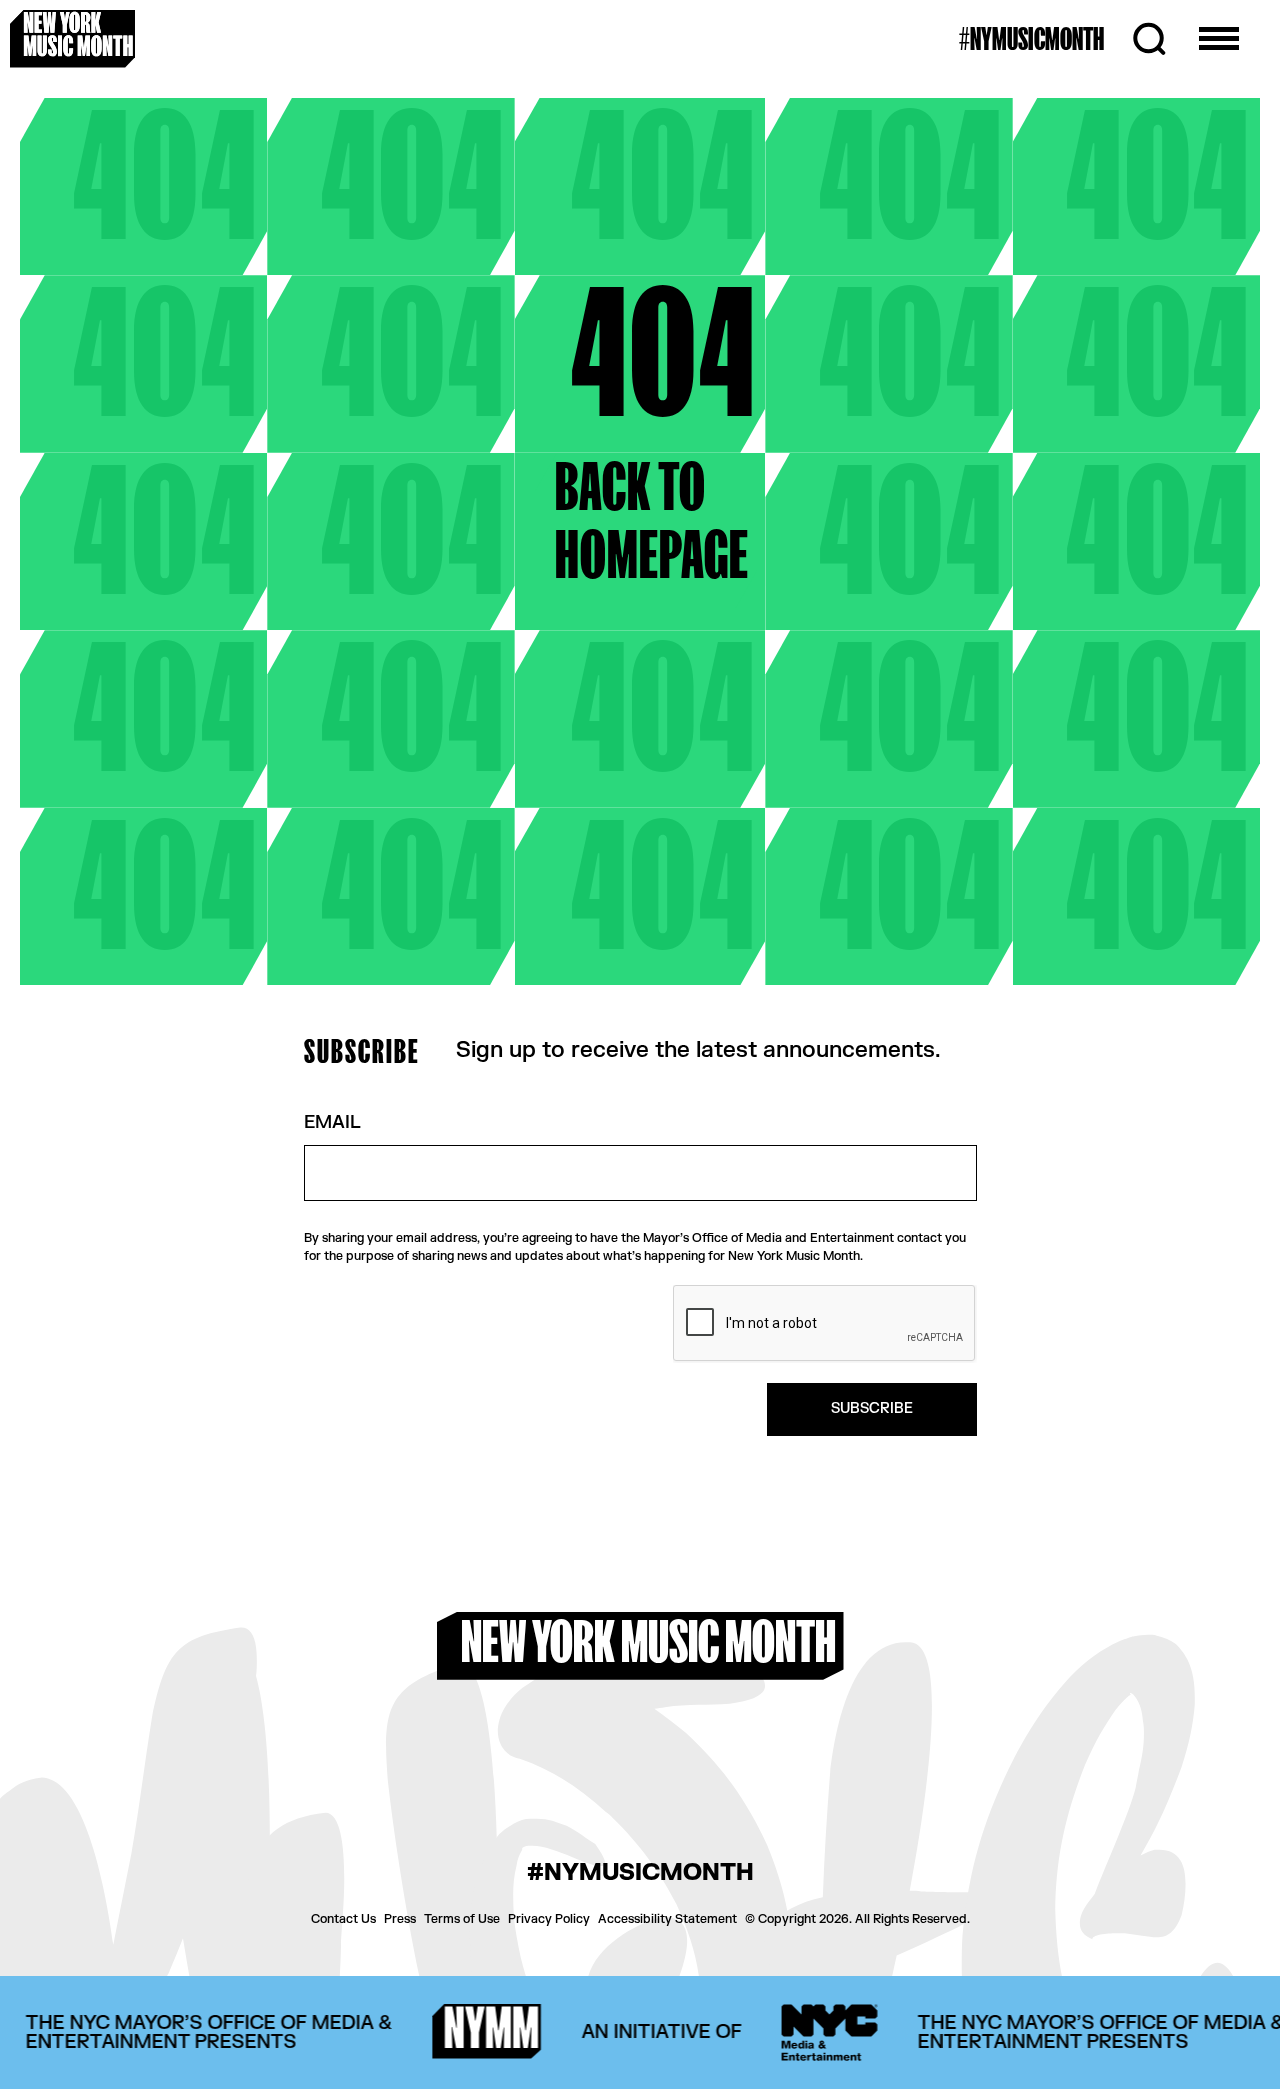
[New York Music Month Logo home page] (72, 38)
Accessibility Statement (667, 1919)
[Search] (1149, 39)
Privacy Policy (549, 1919)
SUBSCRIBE (872, 1408)
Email (332, 1123)
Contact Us (343, 1919)
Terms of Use (462, 1919)
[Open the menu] (1219, 39)
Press (400, 1919)
